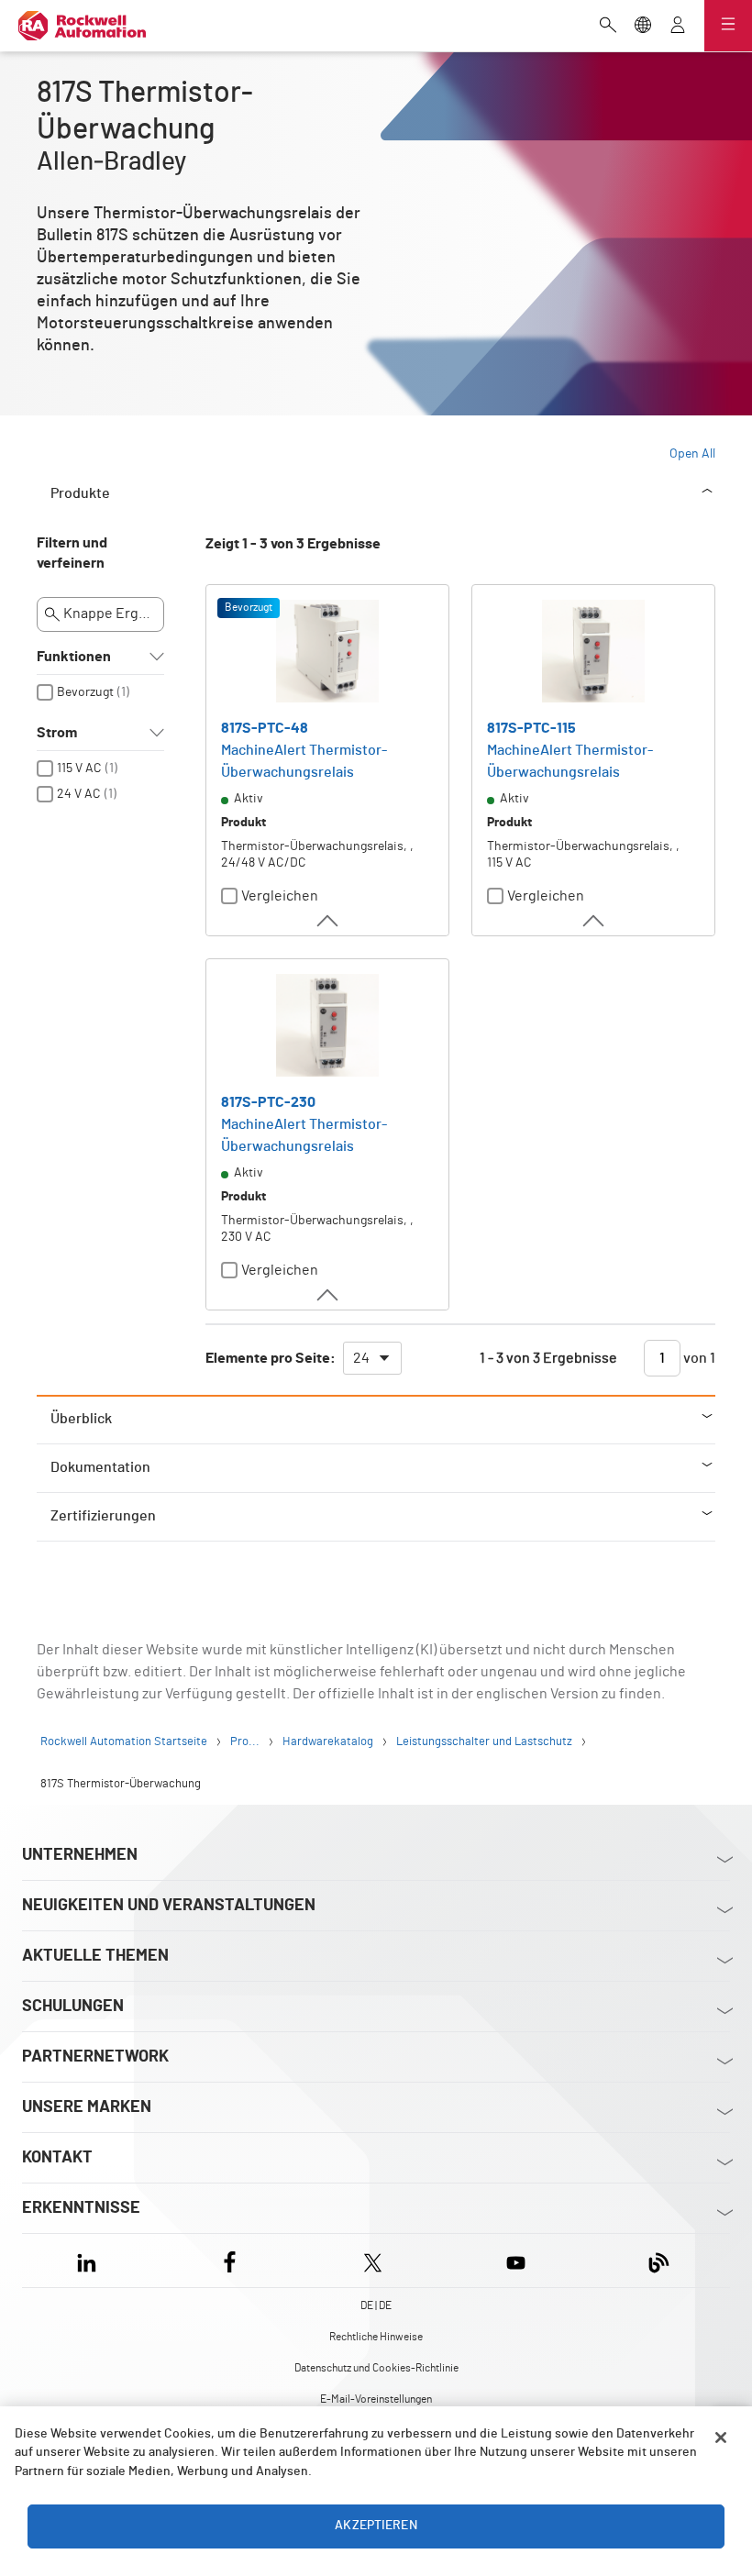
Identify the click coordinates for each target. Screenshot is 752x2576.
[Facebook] (230, 2260)
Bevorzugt (85, 692)
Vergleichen (280, 896)
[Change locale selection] (643, 27)
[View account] (678, 27)
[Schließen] (721, 2438)
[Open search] (608, 27)
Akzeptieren (376, 2526)
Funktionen (74, 657)
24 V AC (79, 794)
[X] (373, 2260)
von (698, 1358)
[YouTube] (516, 2260)
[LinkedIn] (90, 2260)
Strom (57, 733)
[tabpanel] (376, 964)
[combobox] (372, 1358)
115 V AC (79, 768)
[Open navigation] (728, 26)
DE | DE (376, 2305)
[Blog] (659, 2260)
